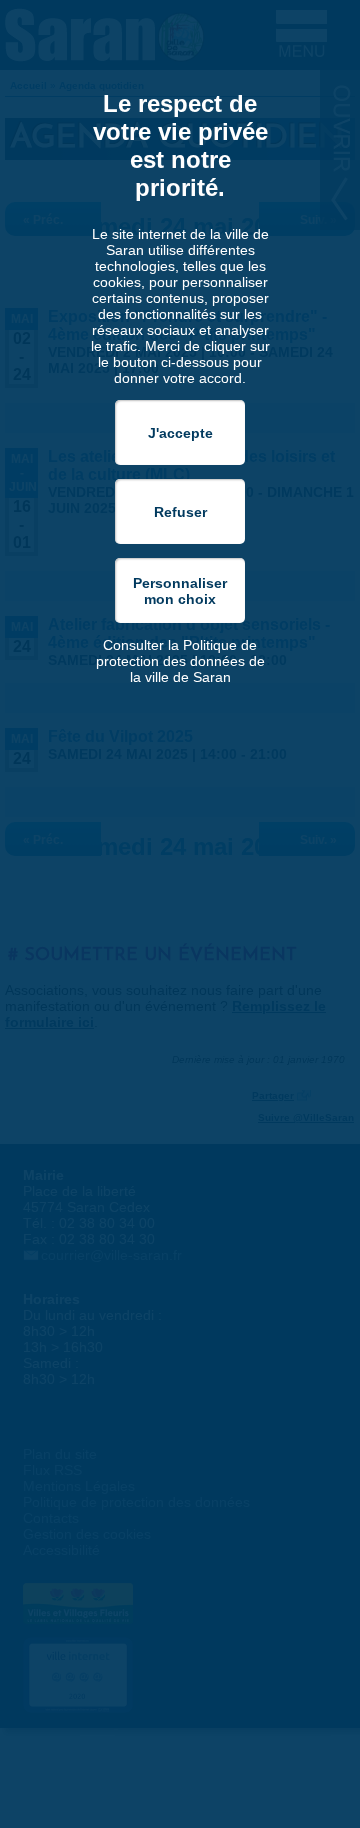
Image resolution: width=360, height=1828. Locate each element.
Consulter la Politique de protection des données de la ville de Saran (180, 661)
